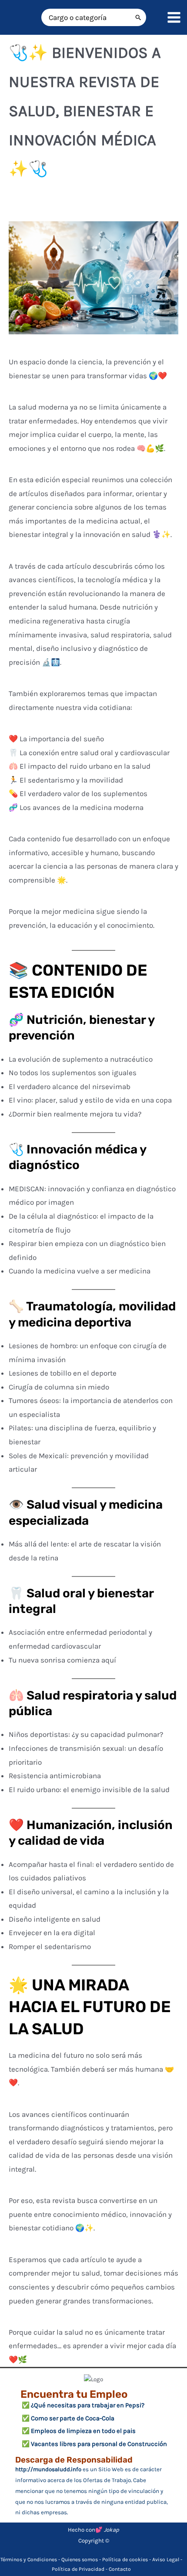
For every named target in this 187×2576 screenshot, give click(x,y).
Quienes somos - (82, 2559)
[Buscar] (139, 17)
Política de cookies (125, 2559)
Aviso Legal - (167, 2559)
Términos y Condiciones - (31, 2559)
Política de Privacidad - (80, 2569)
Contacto (120, 2569)
